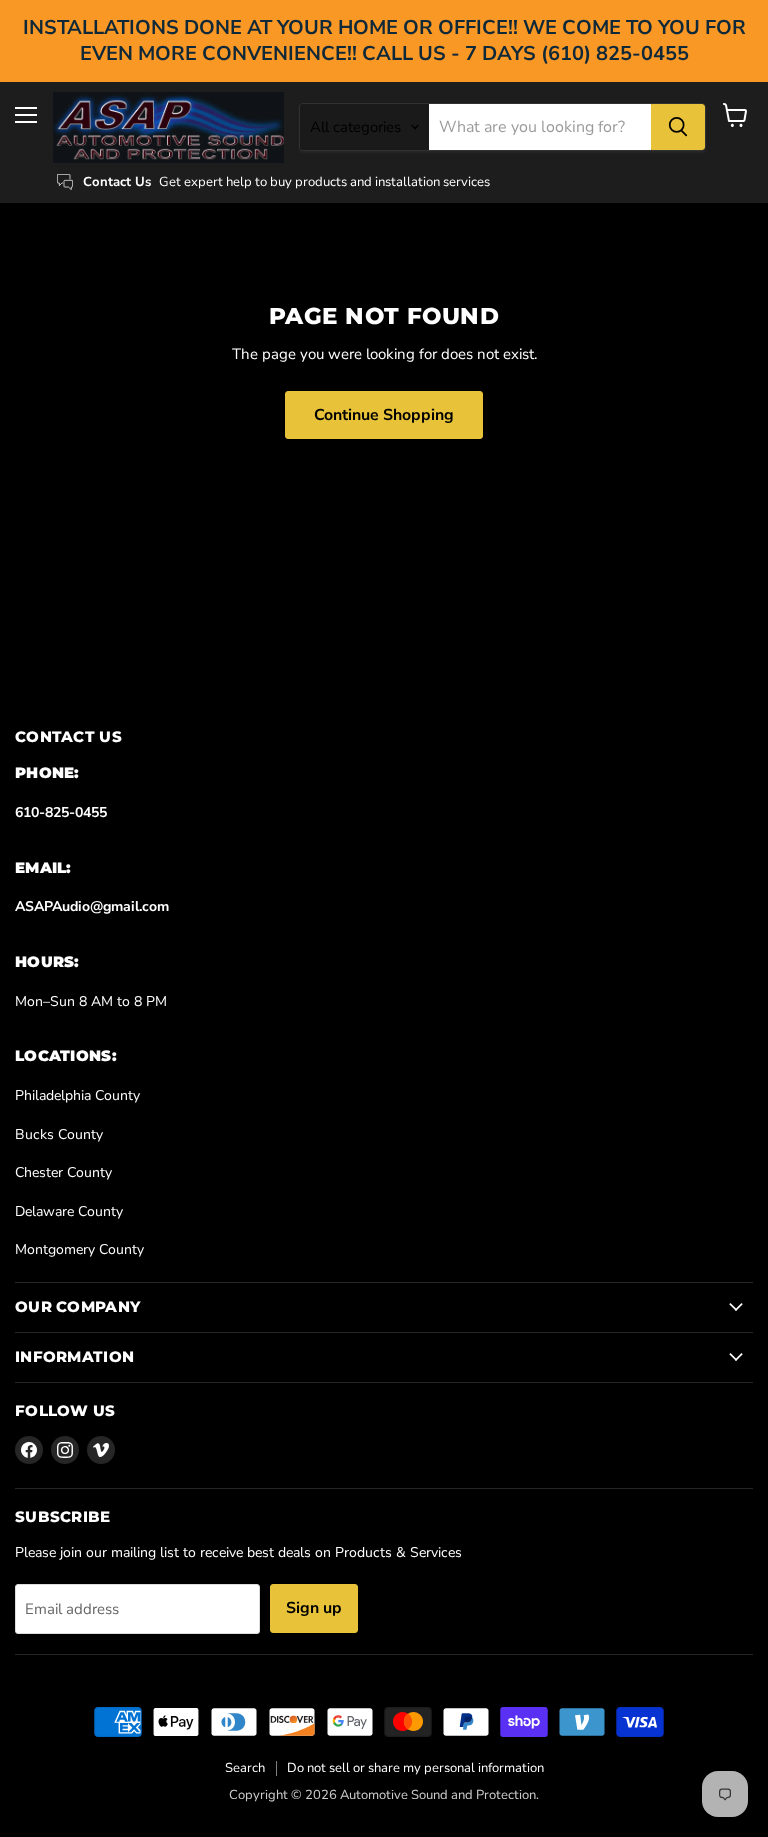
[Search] (678, 127)
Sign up (314, 1608)
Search (245, 1768)
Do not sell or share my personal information (415, 1768)
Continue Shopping (384, 415)
